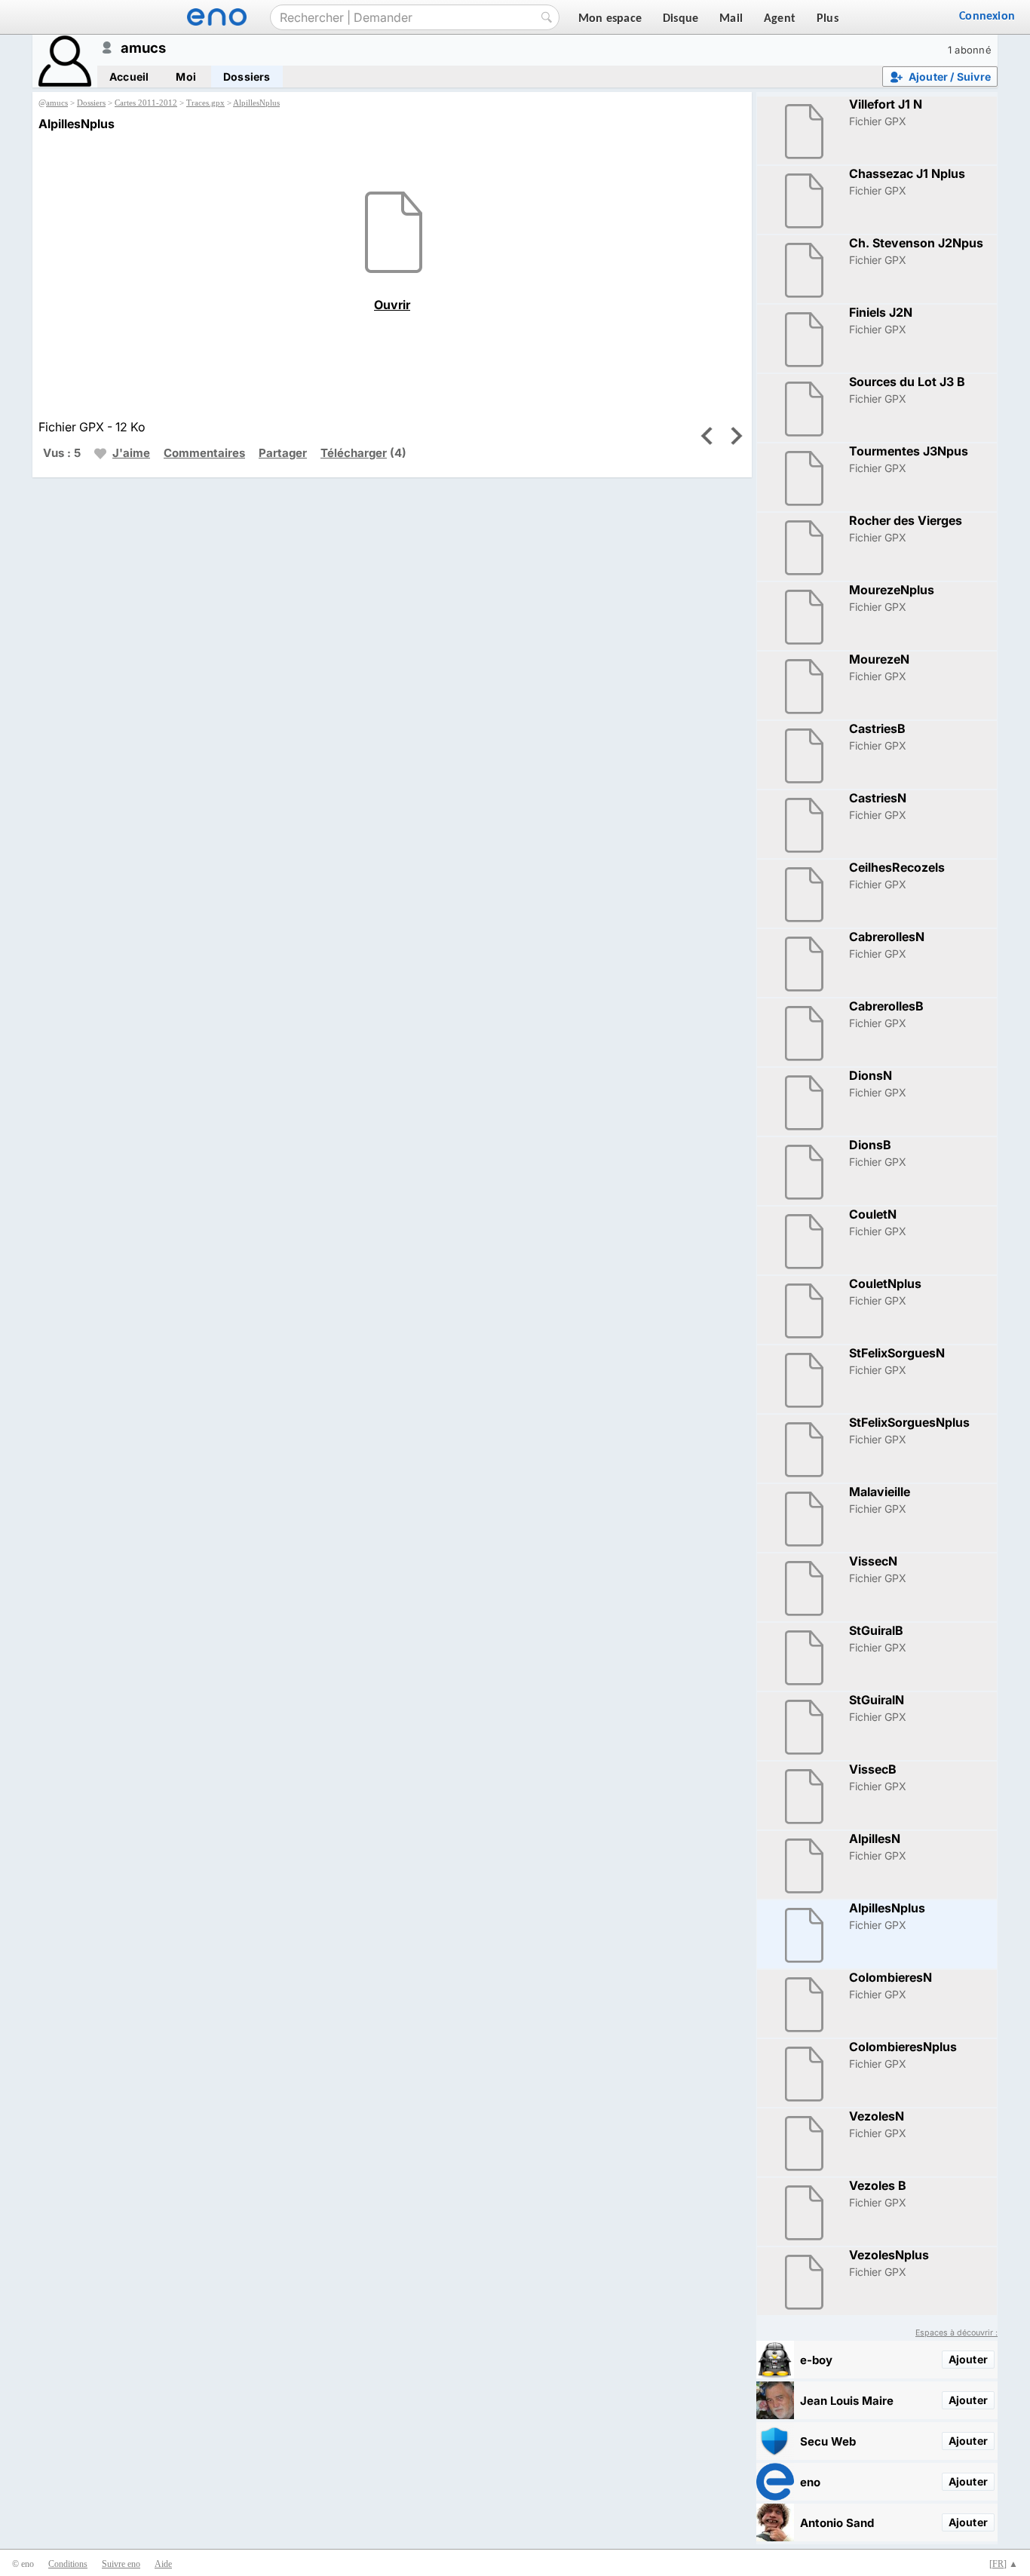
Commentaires (204, 453)
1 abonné (970, 50)
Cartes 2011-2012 (146, 103)
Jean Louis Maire (847, 2401)
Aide (163, 2564)
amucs (57, 103)
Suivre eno (121, 2564)
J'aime (131, 453)
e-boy (816, 2360)
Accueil (129, 77)
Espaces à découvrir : (956, 2333)
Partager (283, 453)
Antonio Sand (837, 2523)
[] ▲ (1004, 2564)
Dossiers (247, 77)
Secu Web (828, 2441)
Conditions (68, 2564)
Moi (186, 77)
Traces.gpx (205, 103)
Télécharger (354, 453)
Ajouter (968, 2359)
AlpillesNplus (256, 103)
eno (810, 2482)
